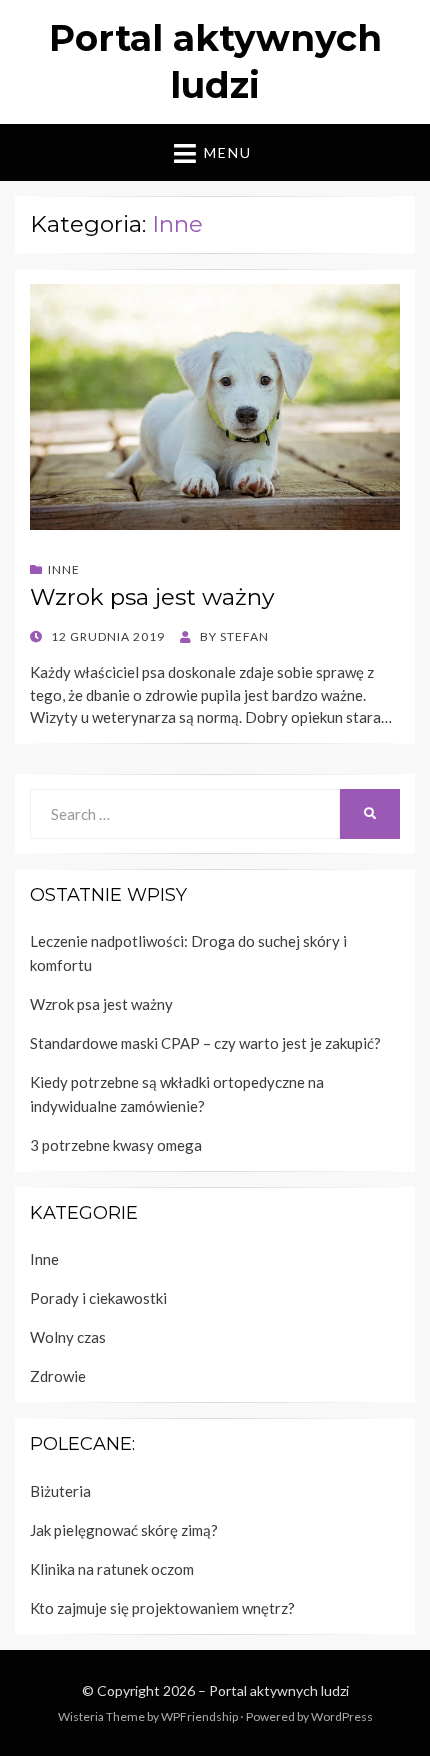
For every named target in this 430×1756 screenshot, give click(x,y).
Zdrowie (58, 1376)
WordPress (342, 1716)
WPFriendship (199, 1716)
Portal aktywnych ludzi (279, 1690)
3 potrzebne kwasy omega (116, 1145)
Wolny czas (68, 1337)
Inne (64, 569)
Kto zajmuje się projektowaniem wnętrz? (162, 1608)
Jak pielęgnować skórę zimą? (124, 1530)
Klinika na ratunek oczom (112, 1569)
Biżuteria (60, 1491)
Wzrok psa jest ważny (152, 597)
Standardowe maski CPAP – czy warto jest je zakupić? (205, 1043)
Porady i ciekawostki (98, 1298)
